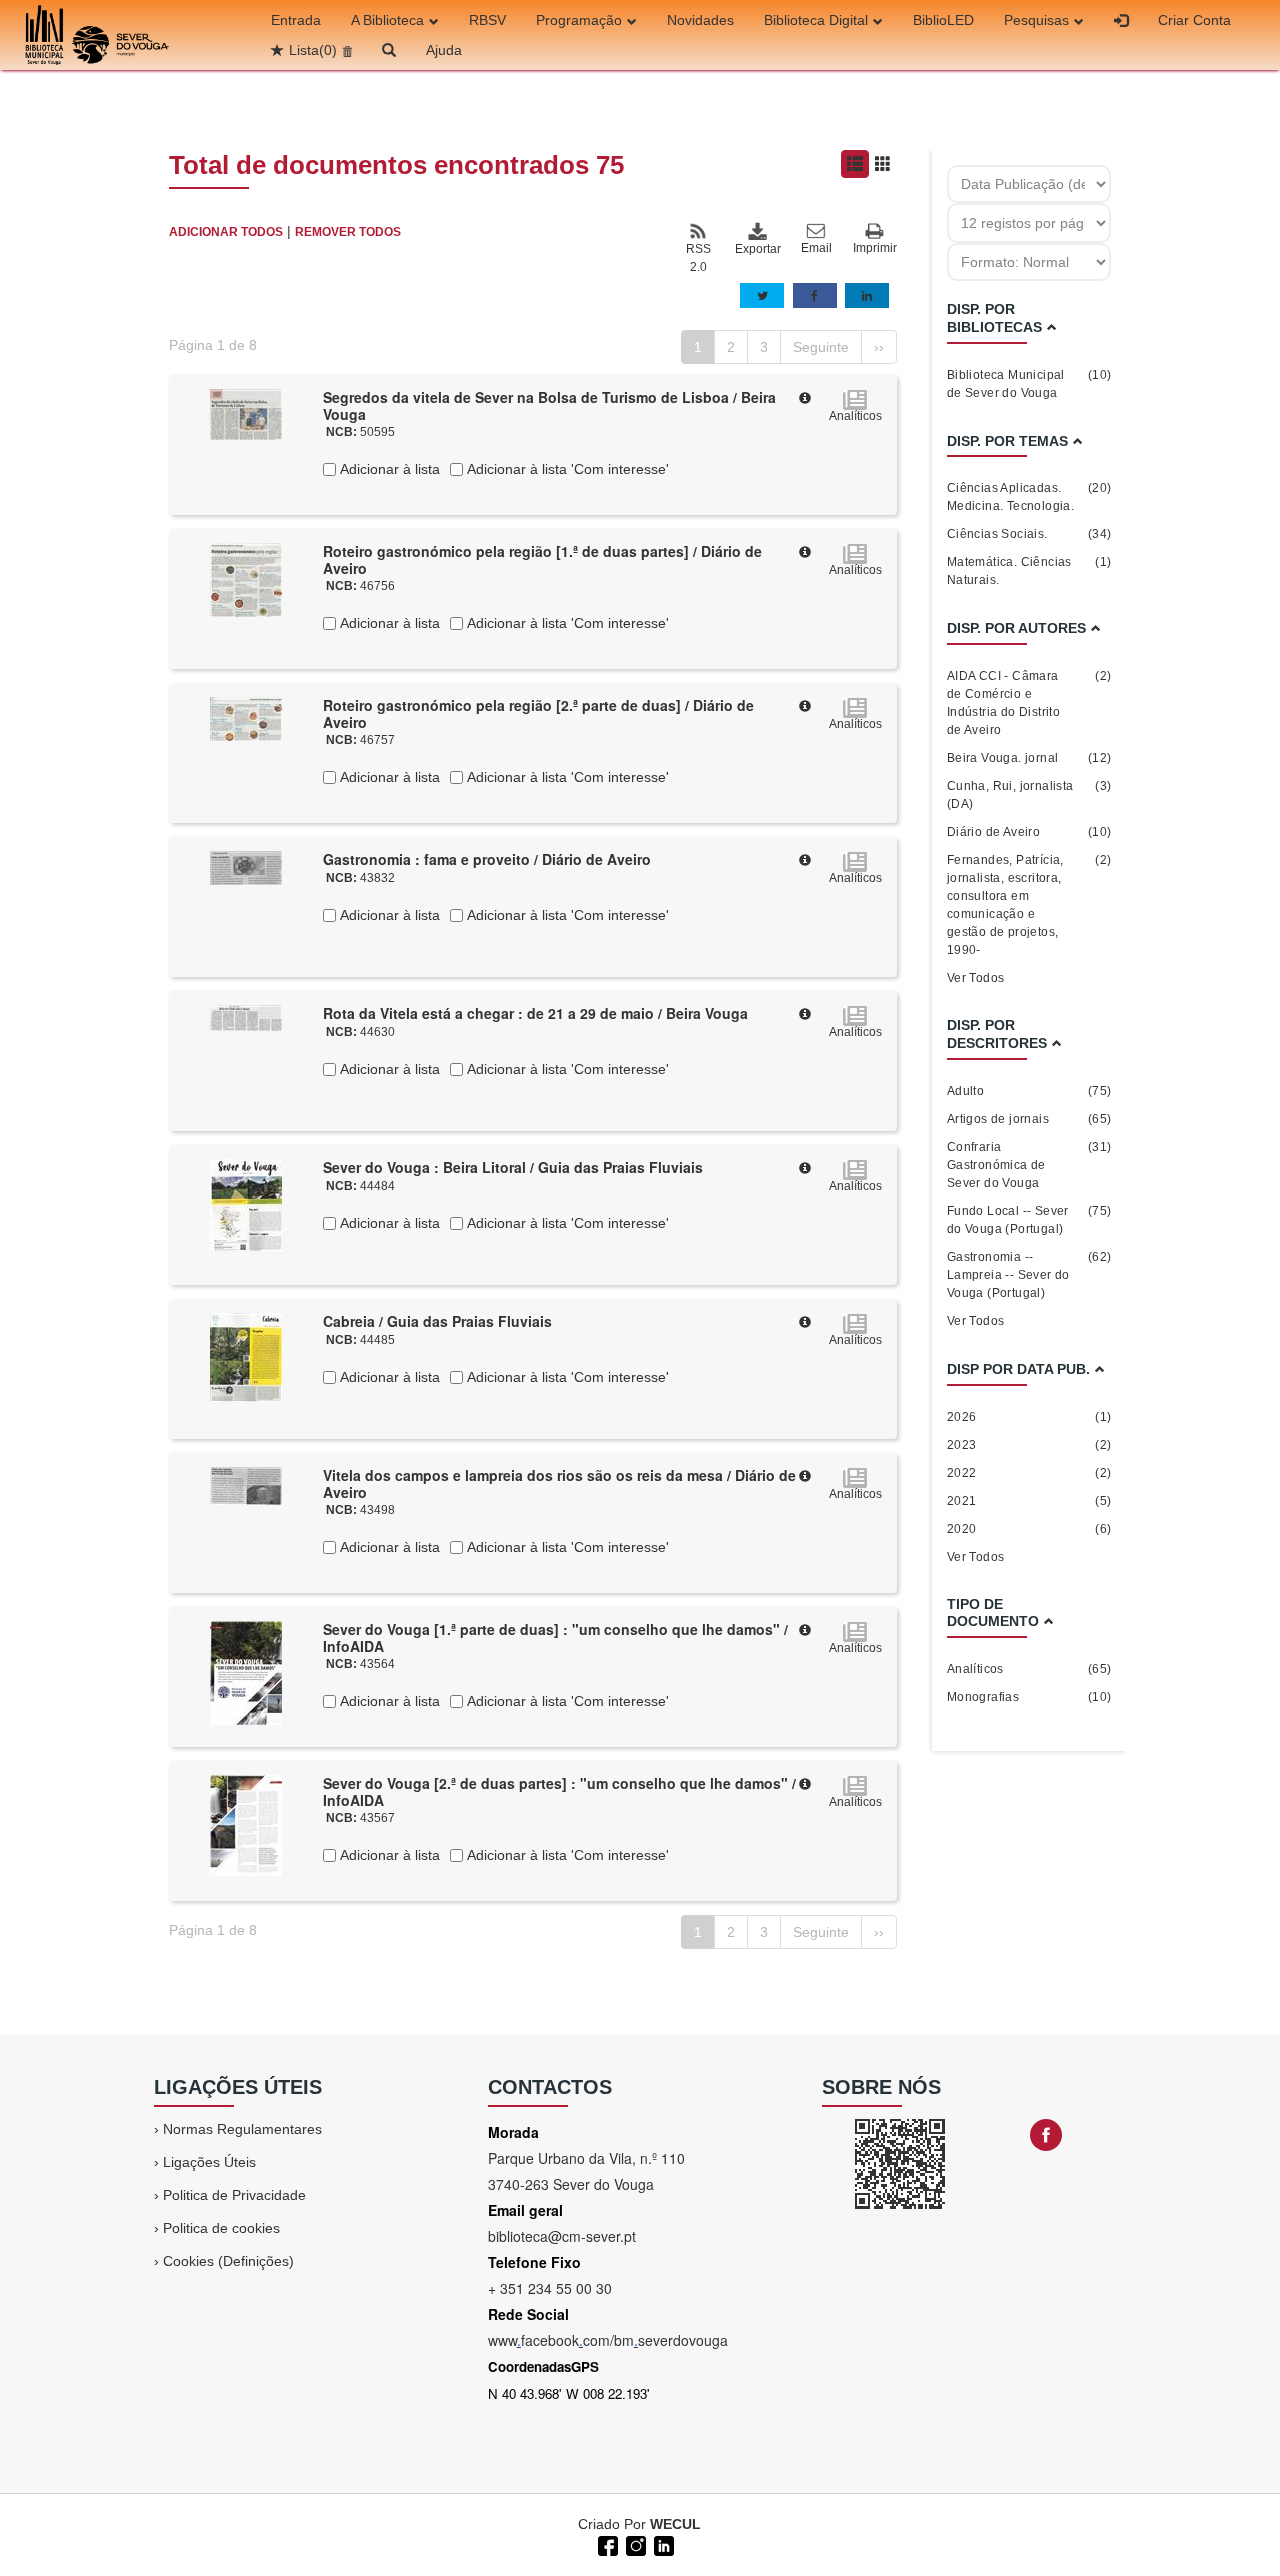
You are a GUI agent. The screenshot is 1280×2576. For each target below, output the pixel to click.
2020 (1029, 1529)
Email (816, 248)
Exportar (757, 249)
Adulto (1029, 1091)
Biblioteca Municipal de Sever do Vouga (1029, 384)
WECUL (675, 2524)
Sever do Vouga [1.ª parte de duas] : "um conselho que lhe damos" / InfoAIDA (555, 1637)
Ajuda (444, 50)
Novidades (700, 20)
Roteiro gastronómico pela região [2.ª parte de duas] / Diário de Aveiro (538, 713)
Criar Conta (1194, 20)
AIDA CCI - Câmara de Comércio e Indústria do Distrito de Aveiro (1029, 703)
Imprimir (875, 248)
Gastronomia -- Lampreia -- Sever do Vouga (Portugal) (1029, 1275)
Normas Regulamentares (242, 2129)
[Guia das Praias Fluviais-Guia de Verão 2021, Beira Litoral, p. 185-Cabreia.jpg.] (246, 1356)
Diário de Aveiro (1029, 832)
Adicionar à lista (388, 469)
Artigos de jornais (1029, 1119)
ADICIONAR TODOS (226, 232)
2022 (1029, 1473)
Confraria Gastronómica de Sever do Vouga (1029, 1165)
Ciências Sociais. (1029, 534)
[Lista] (855, 164)
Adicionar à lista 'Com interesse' (566, 469)
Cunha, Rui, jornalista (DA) (1029, 795)
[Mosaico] (883, 164)
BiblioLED (943, 20)
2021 (1029, 1501)
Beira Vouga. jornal (1029, 758)
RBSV (487, 20)
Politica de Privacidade (234, 2195)
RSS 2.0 (698, 258)
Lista (313, 50)
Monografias (1029, 1697)
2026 (1029, 1417)
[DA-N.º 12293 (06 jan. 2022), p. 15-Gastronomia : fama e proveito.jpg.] (246, 867)
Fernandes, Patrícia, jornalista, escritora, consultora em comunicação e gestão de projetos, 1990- (1029, 905)
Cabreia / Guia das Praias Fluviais (437, 1321)
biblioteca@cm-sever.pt (562, 2236)
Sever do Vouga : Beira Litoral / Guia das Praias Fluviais (513, 1167)
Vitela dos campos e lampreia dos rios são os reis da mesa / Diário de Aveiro (559, 1483)
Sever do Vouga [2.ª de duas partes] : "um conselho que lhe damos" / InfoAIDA (559, 1791)
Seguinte (821, 347)
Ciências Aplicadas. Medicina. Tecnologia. (1029, 497)
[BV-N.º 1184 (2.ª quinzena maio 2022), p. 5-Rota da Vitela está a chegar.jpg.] (246, 1017)
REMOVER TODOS (348, 232)
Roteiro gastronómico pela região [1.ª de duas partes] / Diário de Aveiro (542, 559)
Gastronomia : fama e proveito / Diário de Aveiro (487, 859)
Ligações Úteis (209, 2162)
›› (879, 347)
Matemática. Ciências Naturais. (1029, 571)
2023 (1029, 1445)
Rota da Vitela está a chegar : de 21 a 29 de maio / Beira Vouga (535, 1013)
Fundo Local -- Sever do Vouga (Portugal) (1029, 1220)
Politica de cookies (221, 2228)
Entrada (296, 20)
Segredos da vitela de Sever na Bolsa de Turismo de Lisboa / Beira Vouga (549, 405)
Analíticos (1029, 1669)
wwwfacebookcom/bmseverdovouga (608, 2340)
